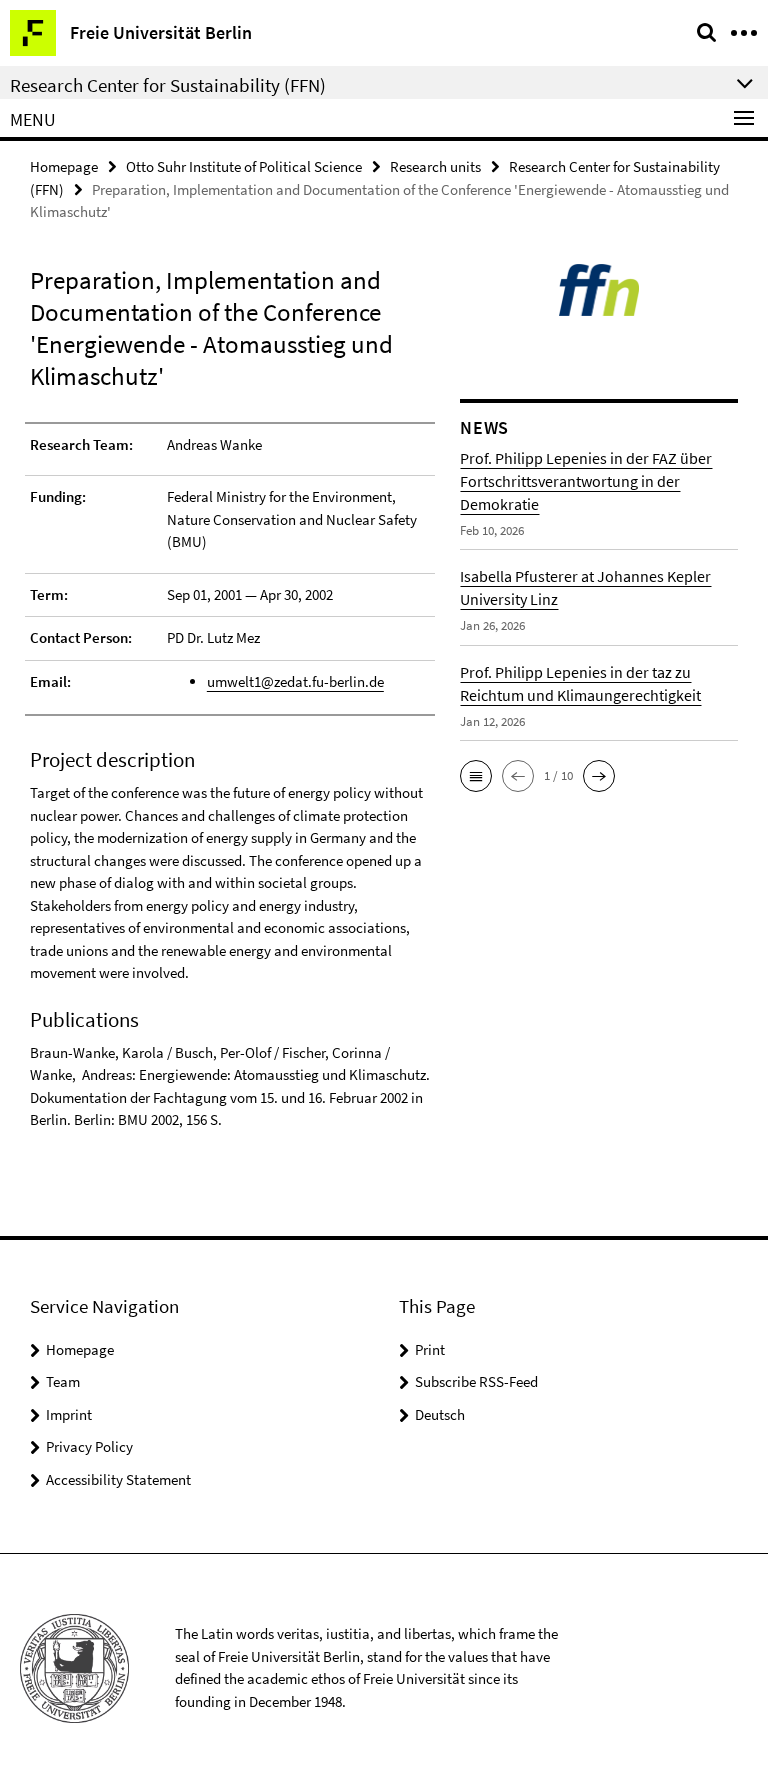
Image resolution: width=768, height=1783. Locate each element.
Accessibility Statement (118, 1479)
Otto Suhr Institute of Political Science (244, 166)
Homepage (64, 166)
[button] (476, 776)
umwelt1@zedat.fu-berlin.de (295, 681)
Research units (435, 166)
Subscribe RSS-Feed (476, 1381)
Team (63, 1381)
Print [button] (430, 1349)
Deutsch (440, 1414)
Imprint (69, 1414)
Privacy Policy (89, 1446)
